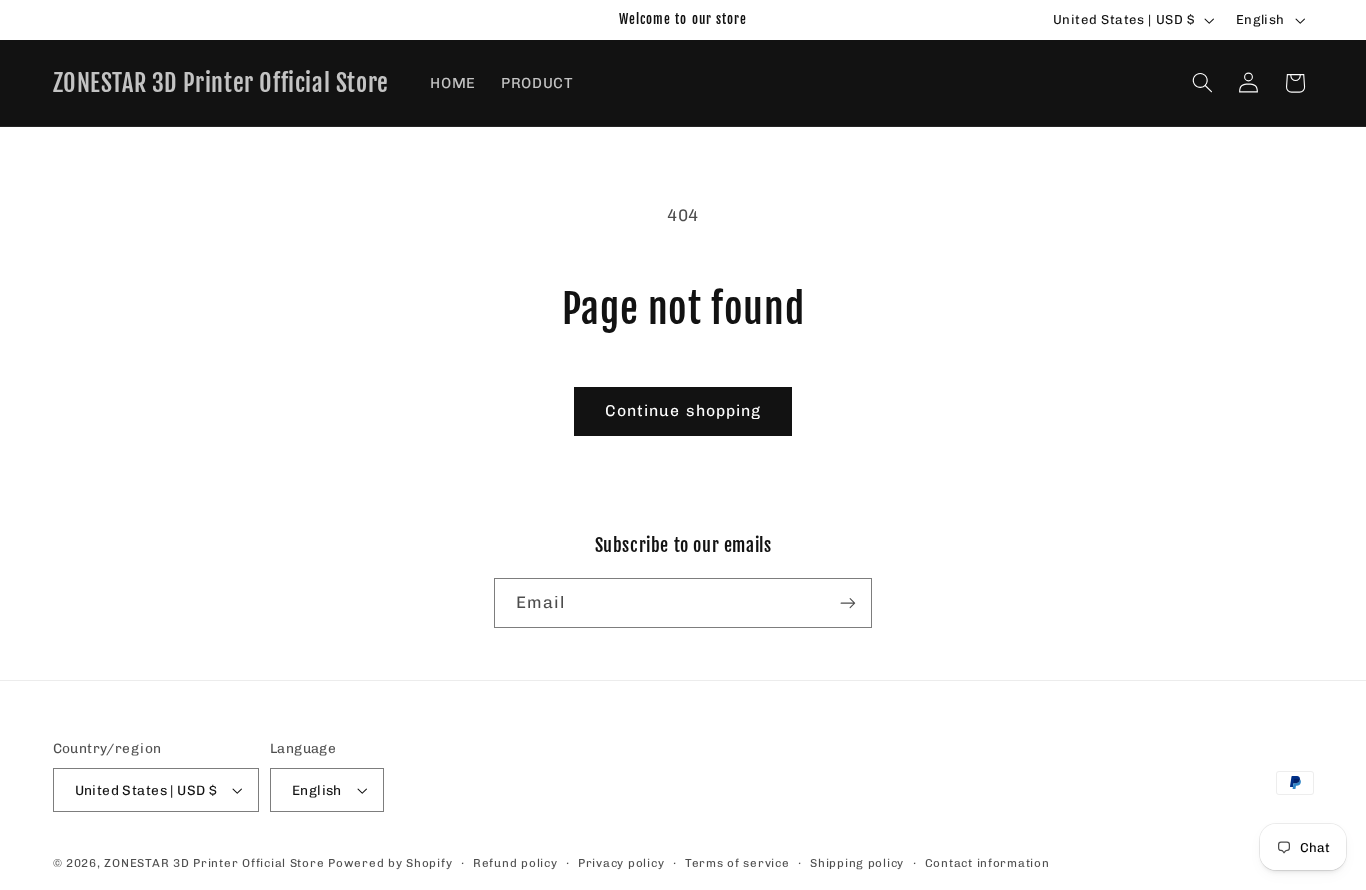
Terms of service (737, 863)
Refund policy (515, 863)
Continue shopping (683, 410)
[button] (1202, 83)
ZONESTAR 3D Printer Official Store (216, 863)
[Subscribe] (848, 602)
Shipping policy (857, 863)
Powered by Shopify (390, 863)
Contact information (987, 863)
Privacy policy (621, 863)
